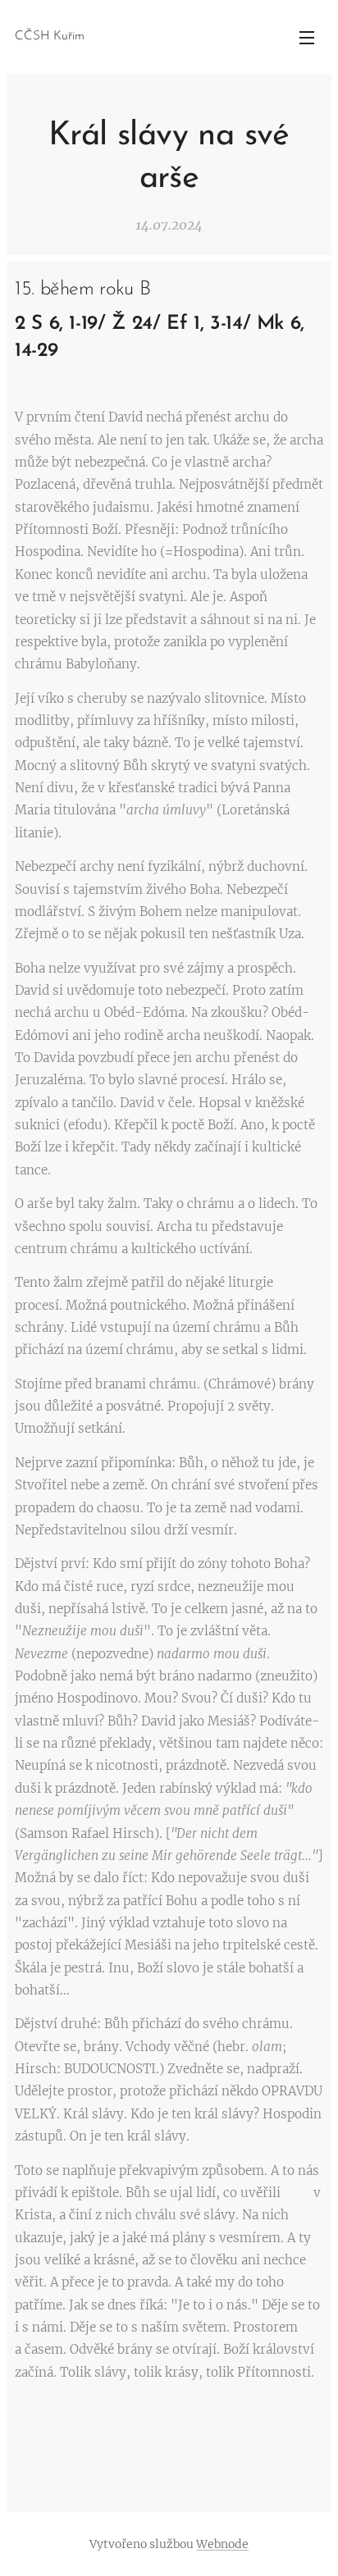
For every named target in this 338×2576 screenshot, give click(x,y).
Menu (307, 37)
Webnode (222, 2544)
